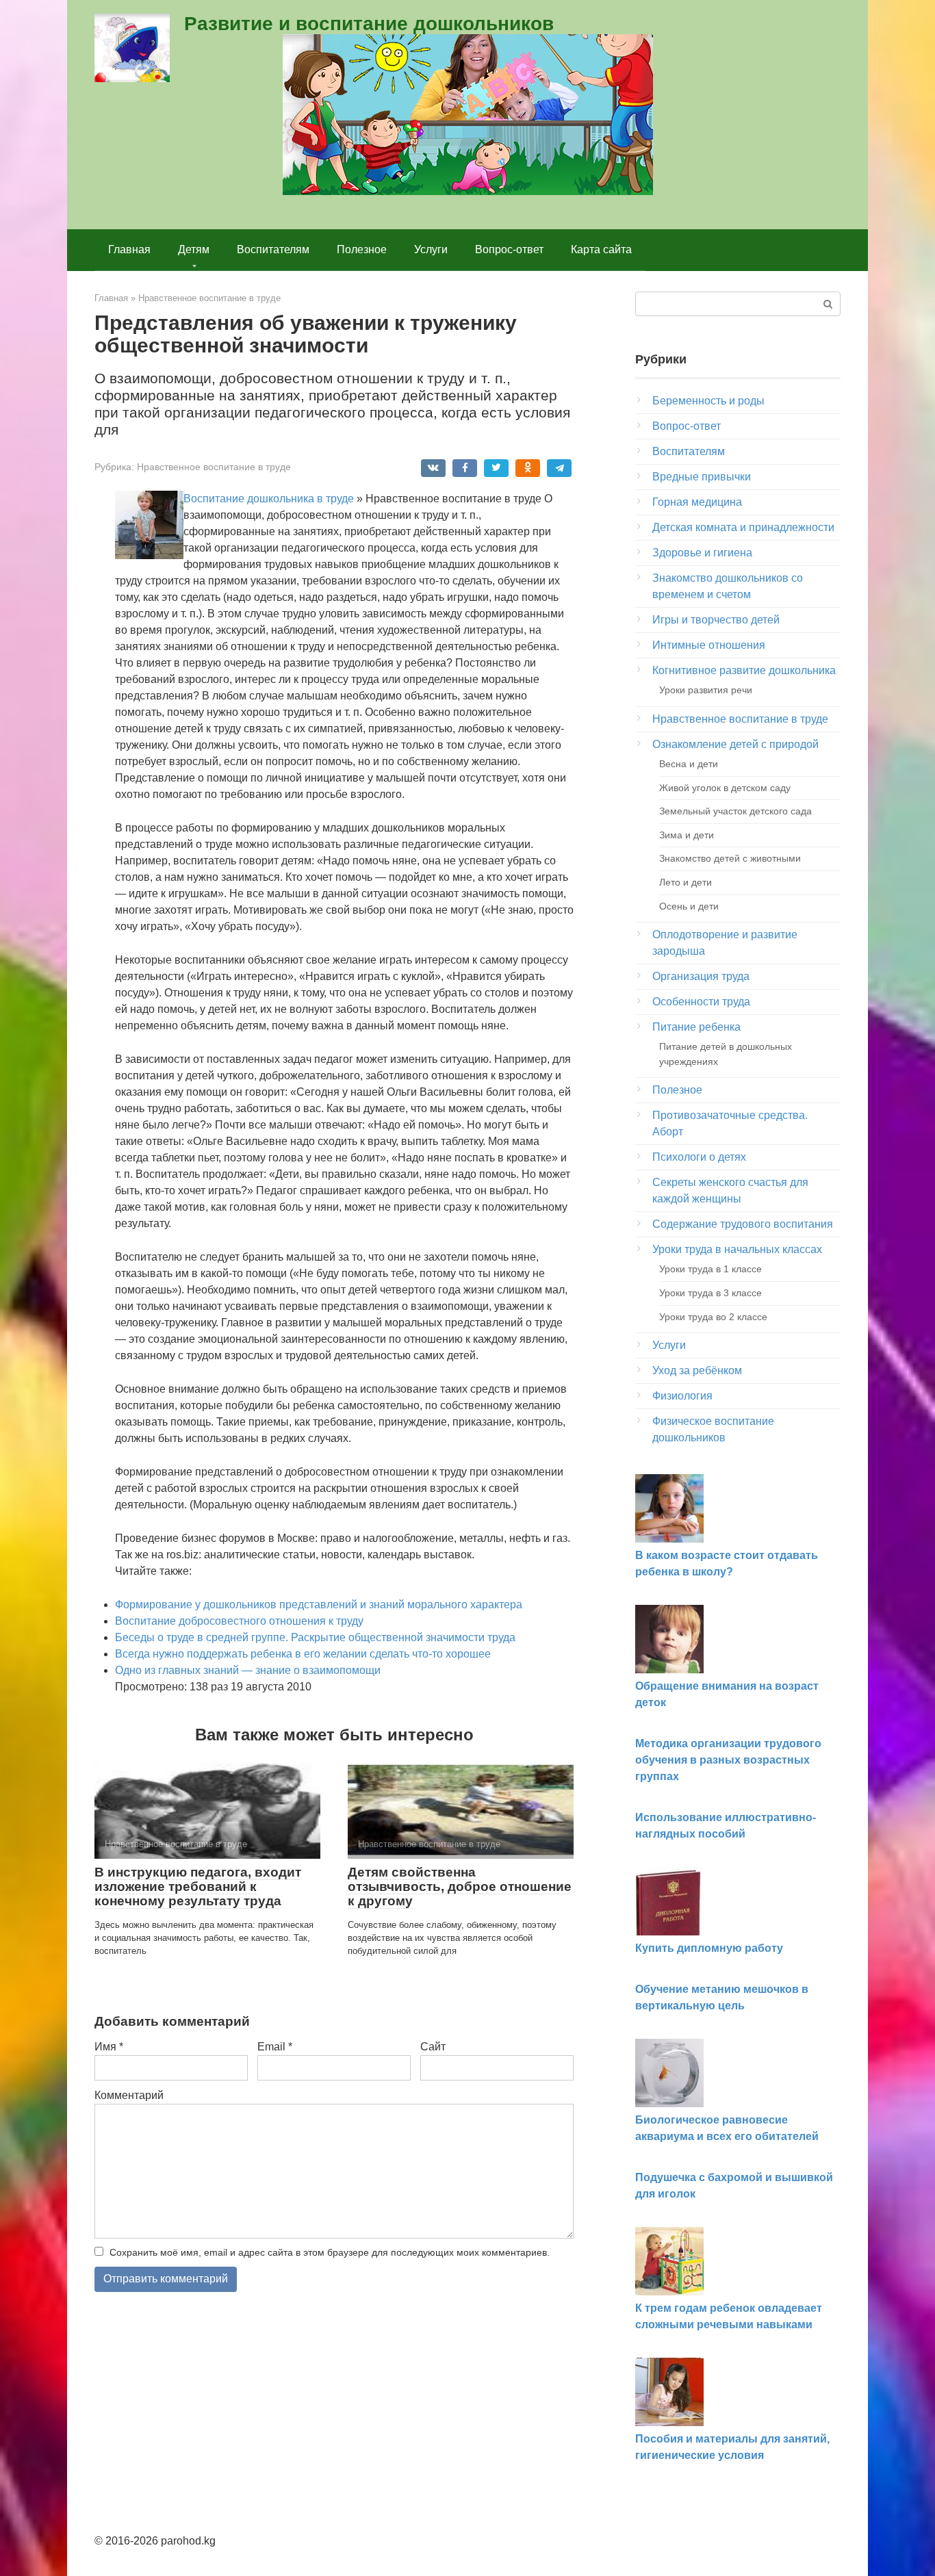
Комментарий (129, 2095)
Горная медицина (697, 502)
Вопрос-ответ (509, 249)
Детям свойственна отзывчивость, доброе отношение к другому (460, 1886)
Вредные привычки (702, 477)
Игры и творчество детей (716, 620)
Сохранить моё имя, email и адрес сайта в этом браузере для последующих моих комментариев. (330, 2252)
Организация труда (701, 976)
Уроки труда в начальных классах (737, 1249)
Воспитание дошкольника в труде (269, 499)
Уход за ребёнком (697, 1370)
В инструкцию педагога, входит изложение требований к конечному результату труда (198, 1886)
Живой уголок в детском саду (725, 788)
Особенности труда (701, 1002)
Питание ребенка (696, 1027)
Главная (129, 249)
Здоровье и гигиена (702, 553)
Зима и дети (687, 835)
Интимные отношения (709, 645)
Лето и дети (686, 882)
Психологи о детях (699, 1157)
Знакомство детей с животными (730, 858)
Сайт (433, 2047)
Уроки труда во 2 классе (713, 1317)
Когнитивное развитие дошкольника (744, 670)
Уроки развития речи (706, 690)
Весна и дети (689, 764)
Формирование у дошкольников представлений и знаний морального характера (319, 1605)
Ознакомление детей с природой (735, 744)
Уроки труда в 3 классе (710, 1293)
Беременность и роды (708, 401)
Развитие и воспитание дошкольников (369, 24)
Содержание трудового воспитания (743, 1224)
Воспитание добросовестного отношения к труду (239, 1621)
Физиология (682, 1396)
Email (275, 2047)
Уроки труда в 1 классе (710, 1269)
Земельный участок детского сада (735, 811)
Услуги (431, 249)
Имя (109, 2047)
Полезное (362, 249)
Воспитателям (273, 249)
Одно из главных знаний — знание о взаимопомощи (248, 1670)
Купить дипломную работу (709, 1948)
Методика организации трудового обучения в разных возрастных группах (728, 1760)
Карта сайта (601, 249)
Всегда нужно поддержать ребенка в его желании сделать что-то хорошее (303, 1654)
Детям (194, 249)
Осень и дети (689, 906)
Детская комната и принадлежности (743, 527)
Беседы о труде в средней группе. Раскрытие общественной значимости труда (315, 1637)
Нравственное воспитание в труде (214, 467)
